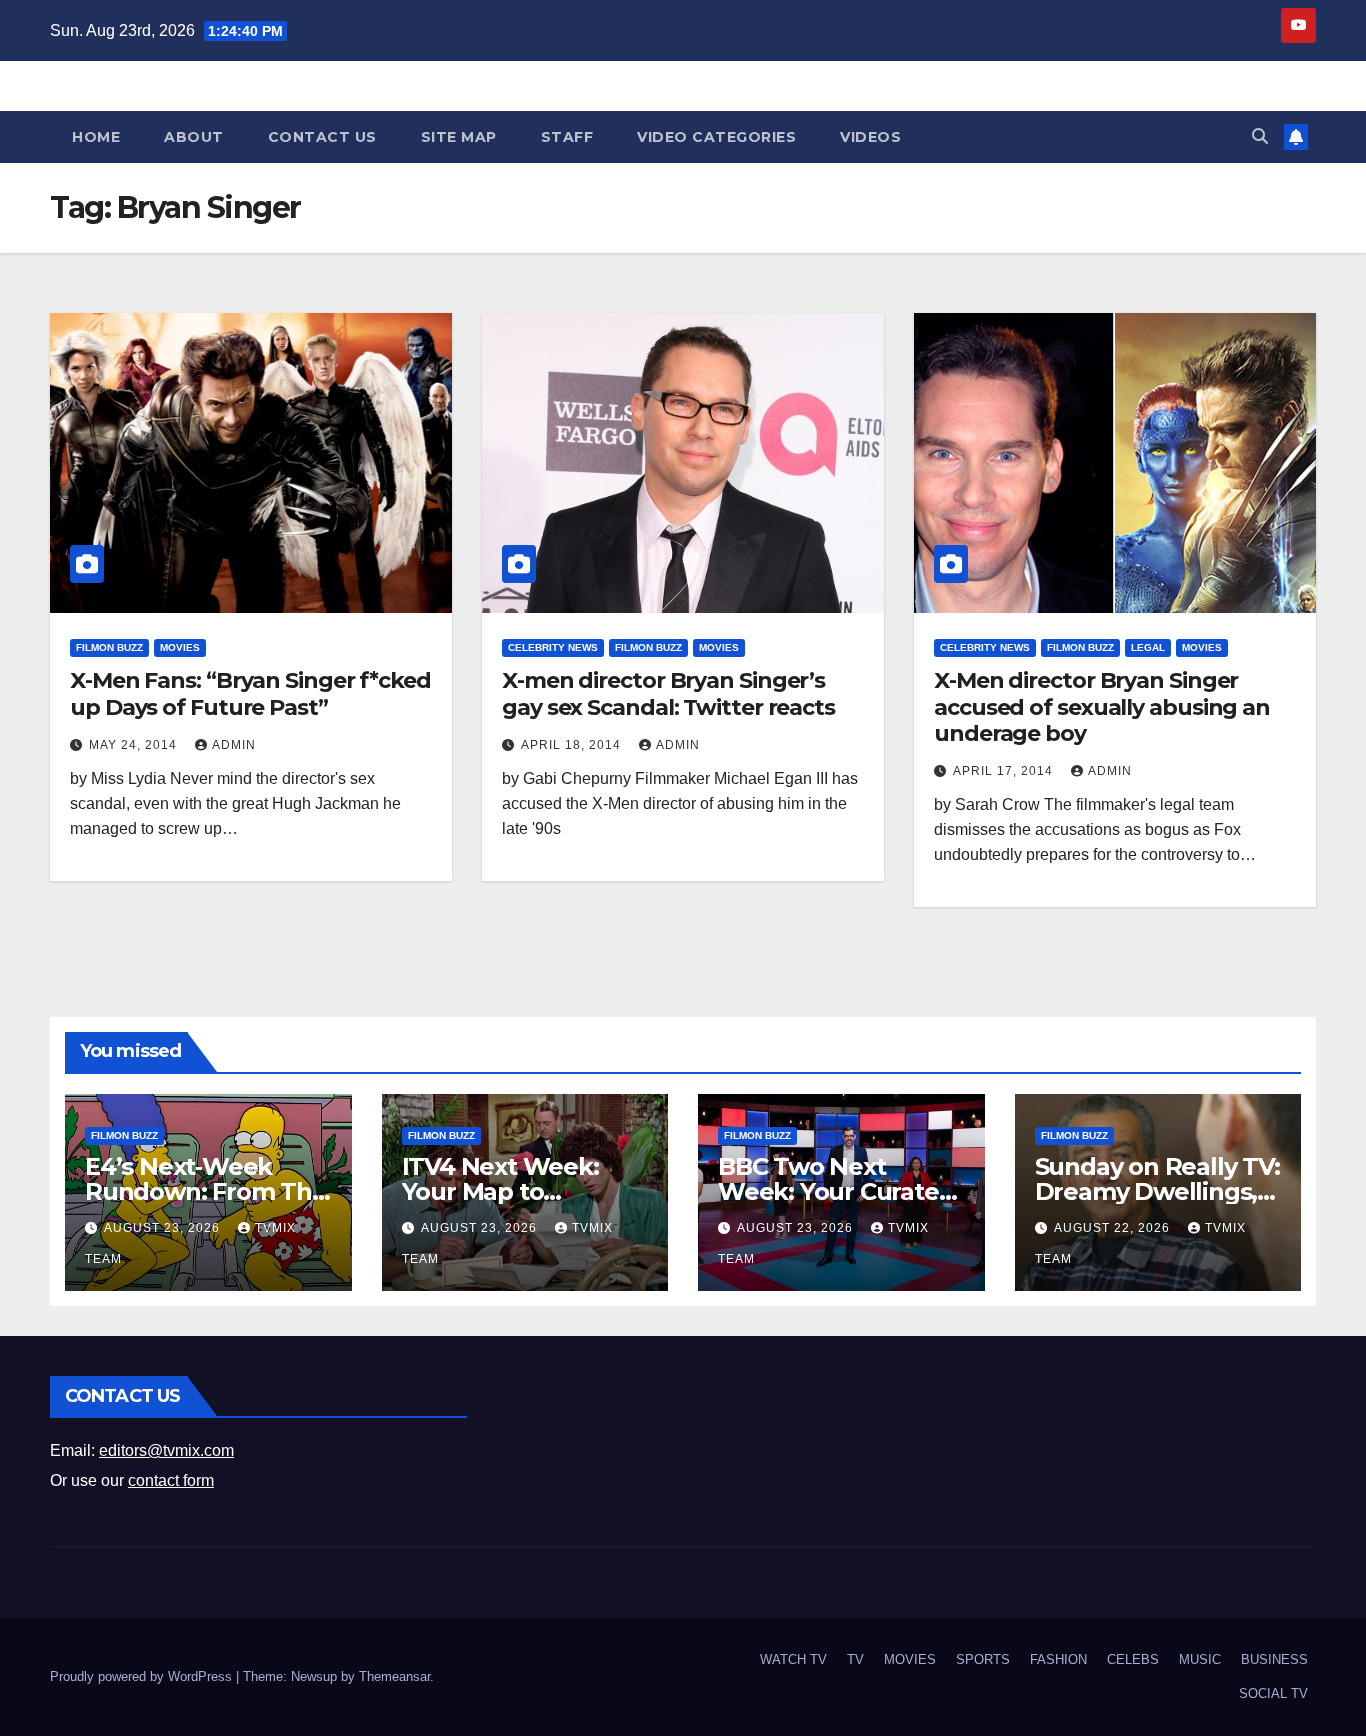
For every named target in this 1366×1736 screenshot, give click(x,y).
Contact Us (322, 137)
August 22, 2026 (1114, 1228)
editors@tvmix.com (166, 1450)
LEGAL (1148, 647)
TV (855, 1659)
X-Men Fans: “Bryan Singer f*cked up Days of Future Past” (250, 693)
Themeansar (394, 1676)
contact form (171, 1480)
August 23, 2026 (164, 1228)
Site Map (459, 137)
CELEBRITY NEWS (553, 647)
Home (96, 137)
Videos (870, 137)
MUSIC (1200, 1659)
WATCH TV (793, 1659)
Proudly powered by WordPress (143, 1676)
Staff (567, 137)
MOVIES (180, 647)
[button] (1260, 136)
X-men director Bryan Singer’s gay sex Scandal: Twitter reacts (668, 693)
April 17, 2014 (1005, 771)
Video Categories (716, 137)
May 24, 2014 (135, 745)
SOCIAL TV (1273, 1693)
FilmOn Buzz (109, 647)
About (194, 137)
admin (234, 745)
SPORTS (983, 1659)
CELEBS (1133, 1659)
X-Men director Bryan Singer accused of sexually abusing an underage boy (1102, 707)
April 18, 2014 (573, 745)
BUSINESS (1274, 1659)
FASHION (1058, 1659)
